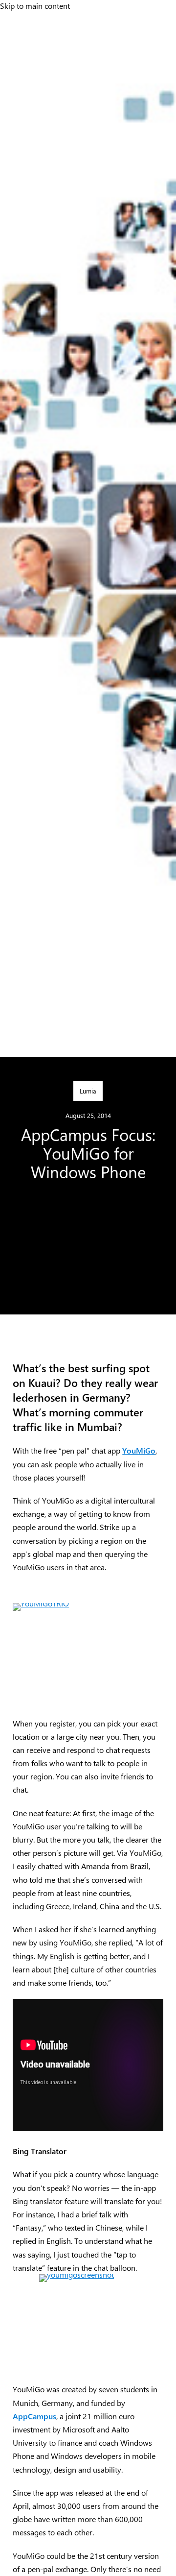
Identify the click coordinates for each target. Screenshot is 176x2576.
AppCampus (34, 2416)
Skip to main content (35, 5)
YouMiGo (139, 1450)
